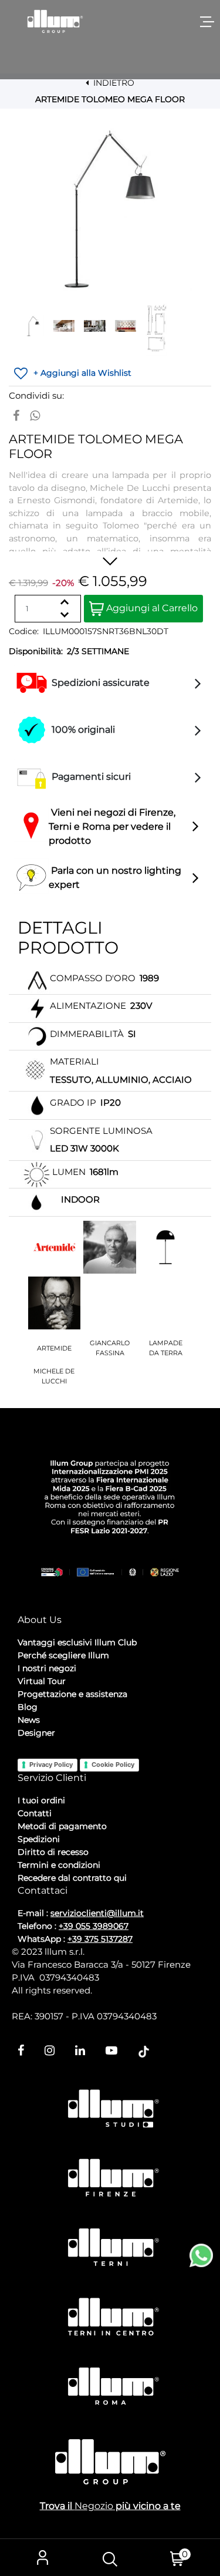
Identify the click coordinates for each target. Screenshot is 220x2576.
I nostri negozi (47, 1668)
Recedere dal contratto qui (72, 1878)
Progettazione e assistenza (72, 1694)
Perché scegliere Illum (63, 1655)
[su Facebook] (16, 416)
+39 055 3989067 (94, 1926)
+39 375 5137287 (100, 1939)
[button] (110, 208)
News (29, 1720)
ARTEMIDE (54, 1348)
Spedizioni (39, 1839)
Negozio (94, 2506)
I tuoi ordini (41, 1800)
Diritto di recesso (53, 1852)
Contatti (35, 1813)
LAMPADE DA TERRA (166, 1348)
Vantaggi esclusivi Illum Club (77, 1642)
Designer (36, 1733)
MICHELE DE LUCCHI (54, 1376)
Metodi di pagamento (62, 1826)
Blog (28, 1707)
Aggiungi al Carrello (151, 608)
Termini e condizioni (59, 1865)
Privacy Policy (51, 1765)
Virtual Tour (42, 1681)
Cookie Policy (113, 1765)
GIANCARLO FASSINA (110, 1348)
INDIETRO (113, 83)
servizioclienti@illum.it (97, 1913)
